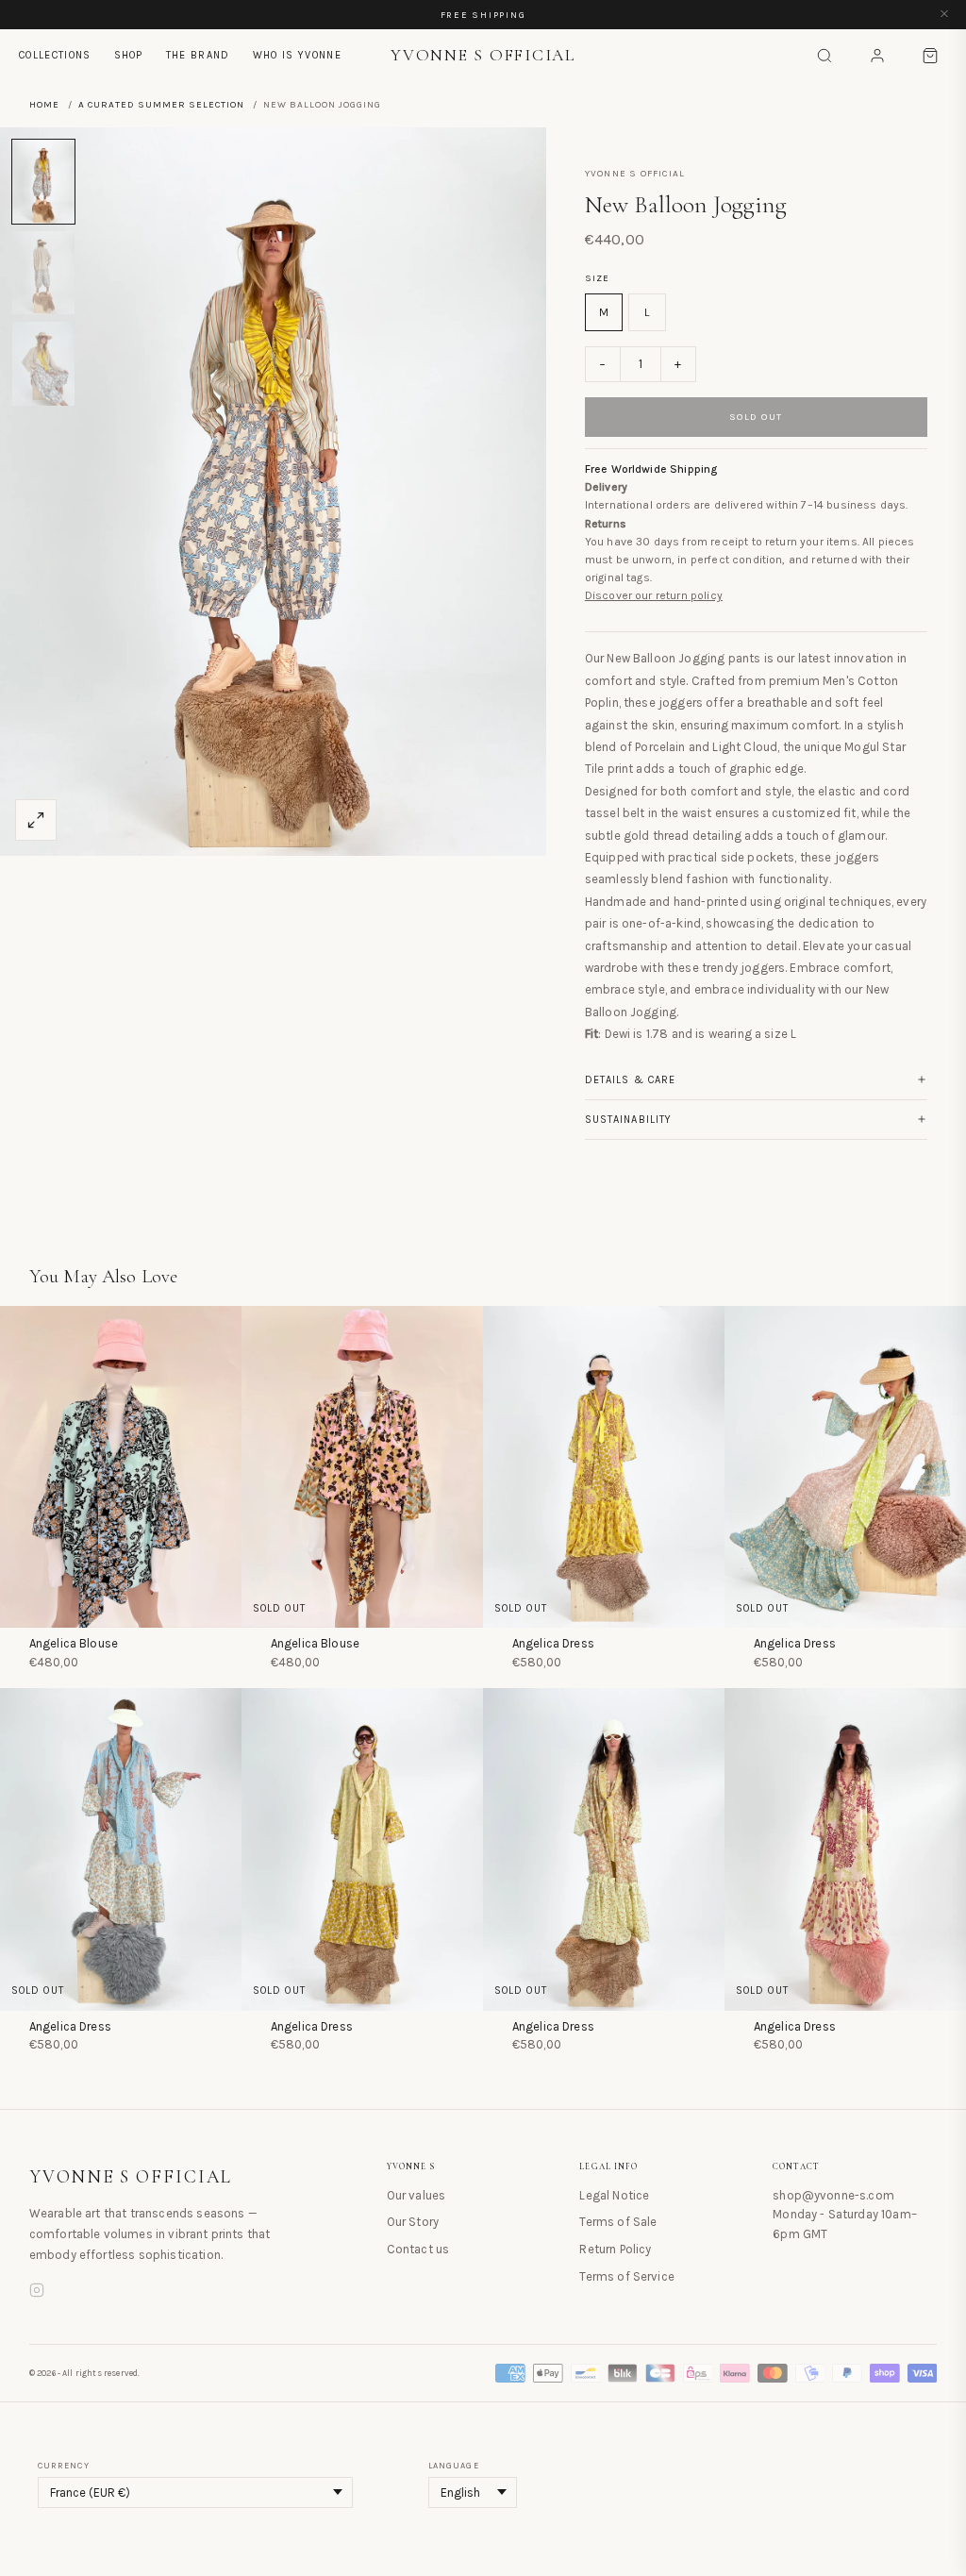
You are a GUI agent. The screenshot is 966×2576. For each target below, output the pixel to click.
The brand (198, 55)
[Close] (944, 15)
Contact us (418, 2249)
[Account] (877, 56)
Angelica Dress (553, 1643)
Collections (55, 55)
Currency (64, 2466)
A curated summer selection (161, 105)
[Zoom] (36, 820)
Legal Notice (614, 2195)
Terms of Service (627, 2276)
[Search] (824, 56)
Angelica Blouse (74, 1643)
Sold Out (756, 417)
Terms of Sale (618, 2222)
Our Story (413, 2222)
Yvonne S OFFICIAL (131, 2177)
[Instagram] (37, 2293)
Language (454, 2466)
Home (44, 105)
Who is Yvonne (297, 55)
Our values (416, 2195)
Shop (129, 55)
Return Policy (615, 2249)
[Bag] (930, 56)
